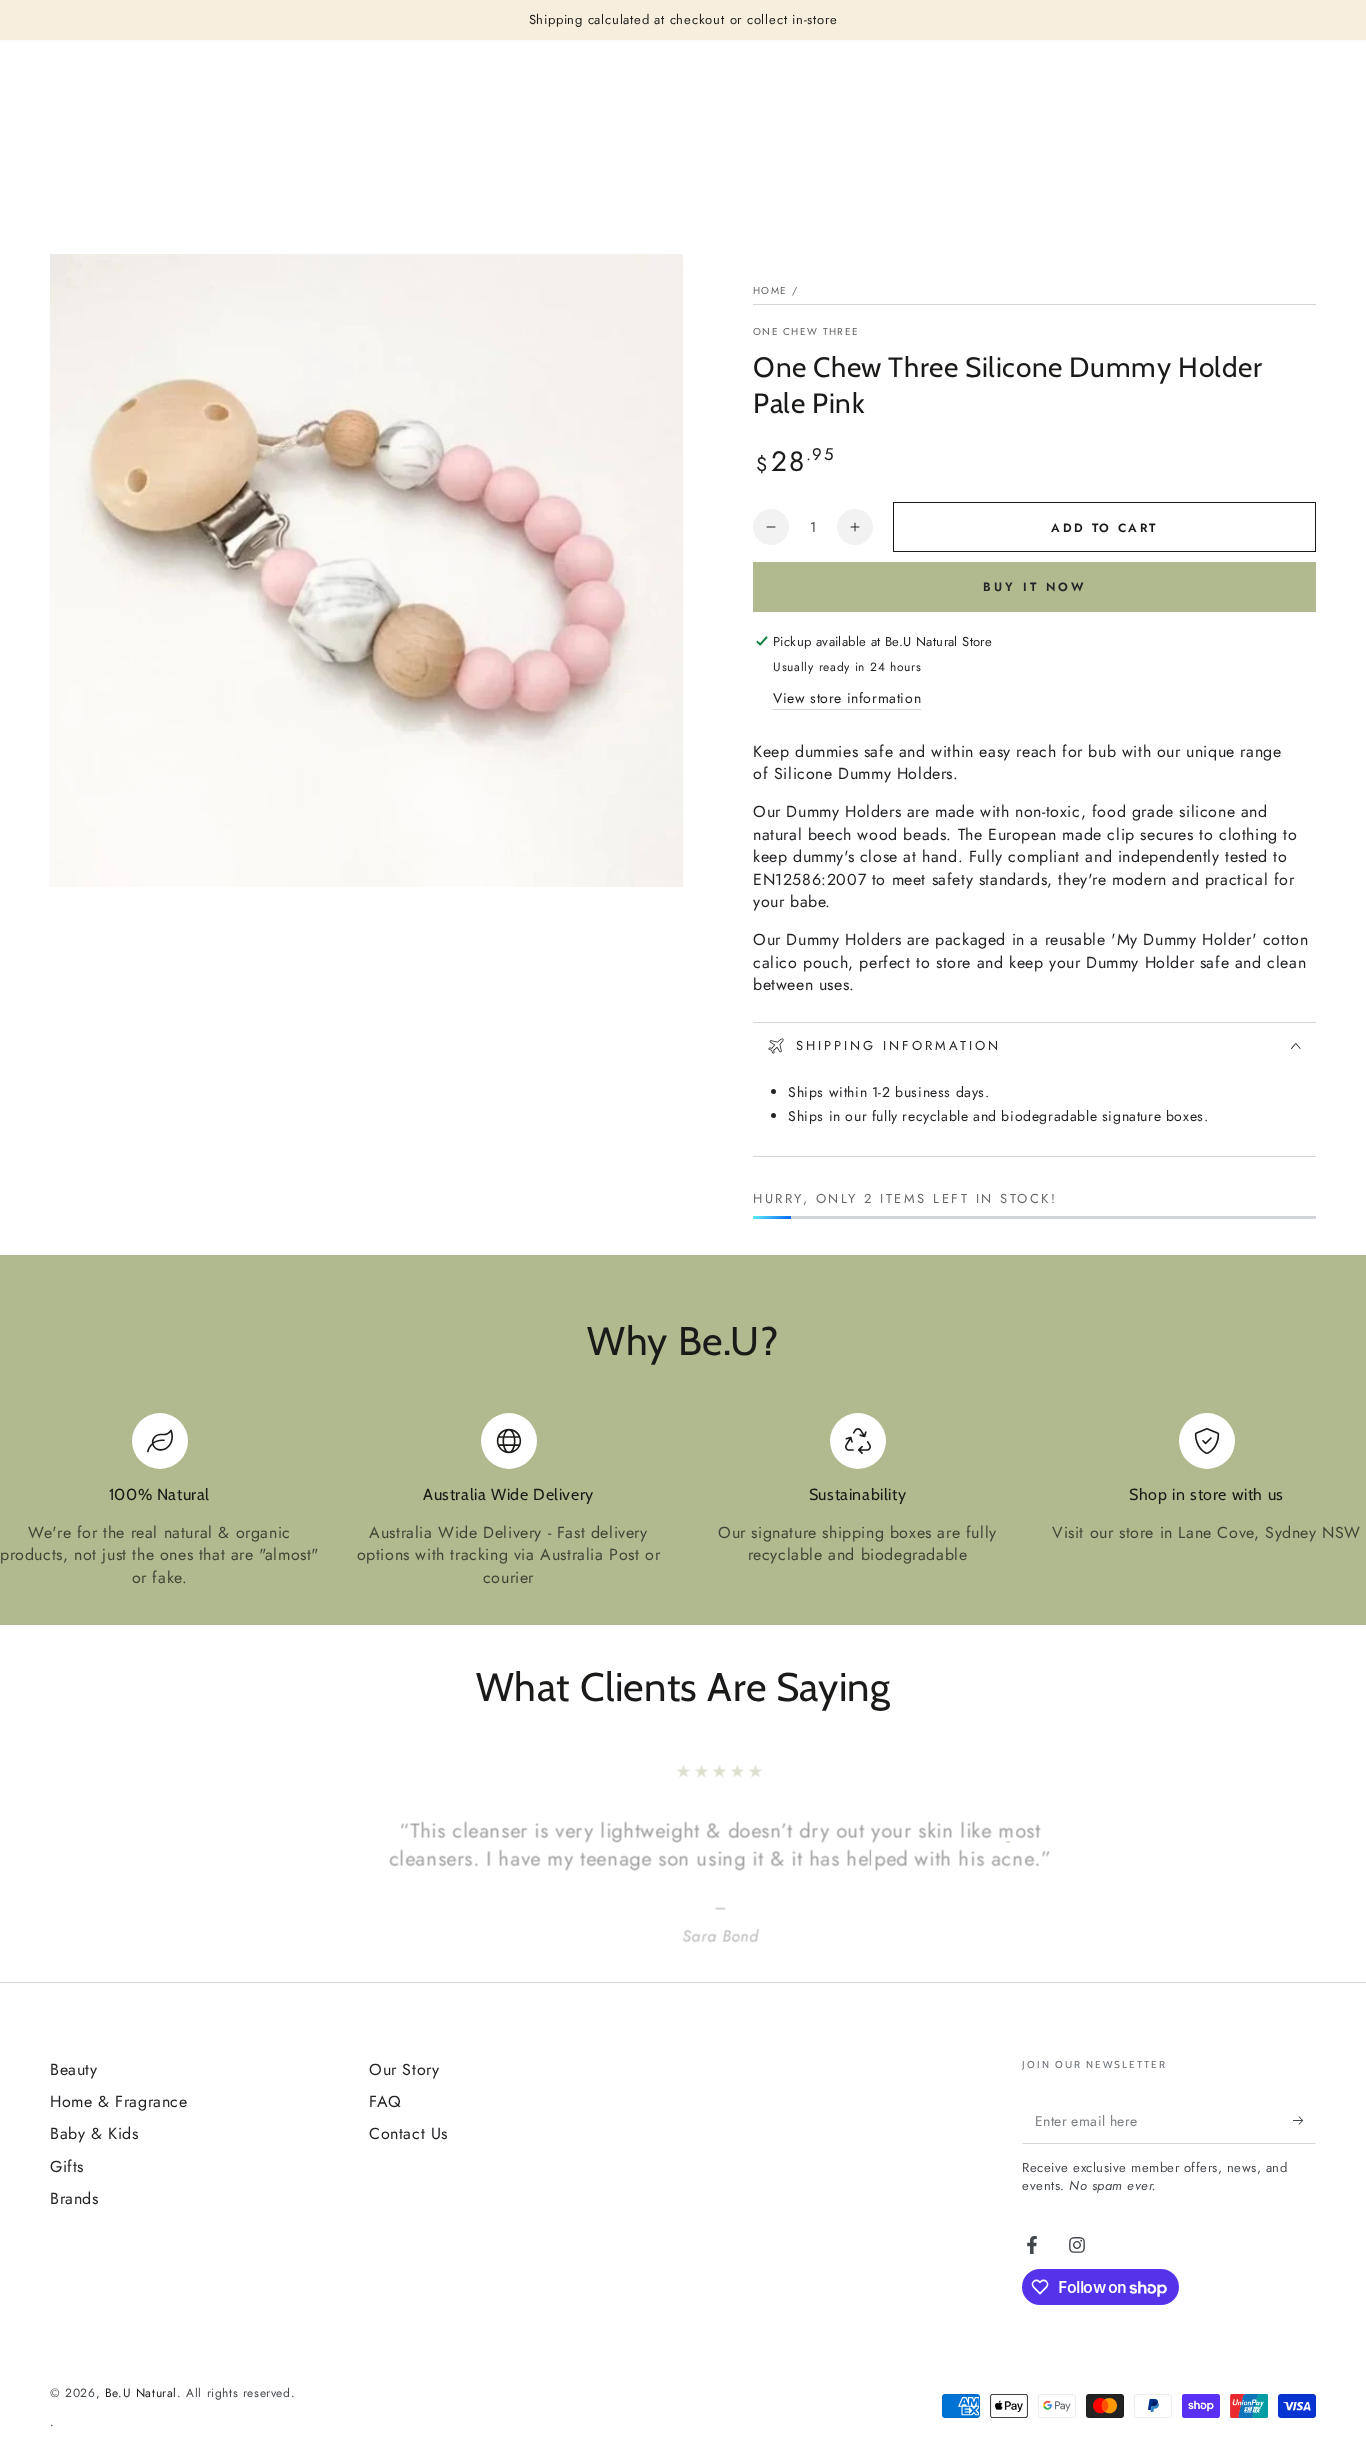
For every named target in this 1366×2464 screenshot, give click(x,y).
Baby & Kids (94, 2133)
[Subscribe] (1304, 2121)
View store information (847, 698)
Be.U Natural (141, 2393)
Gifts (67, 2166)
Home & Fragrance (119, 2101)
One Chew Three (806, 332)
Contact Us (408, 2133)
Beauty (74, 2069)
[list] (683, 1501)
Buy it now (1034, 587)
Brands (74, 2198)
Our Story (404, 2069)
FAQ (385, 2101)
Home (770, 290)
